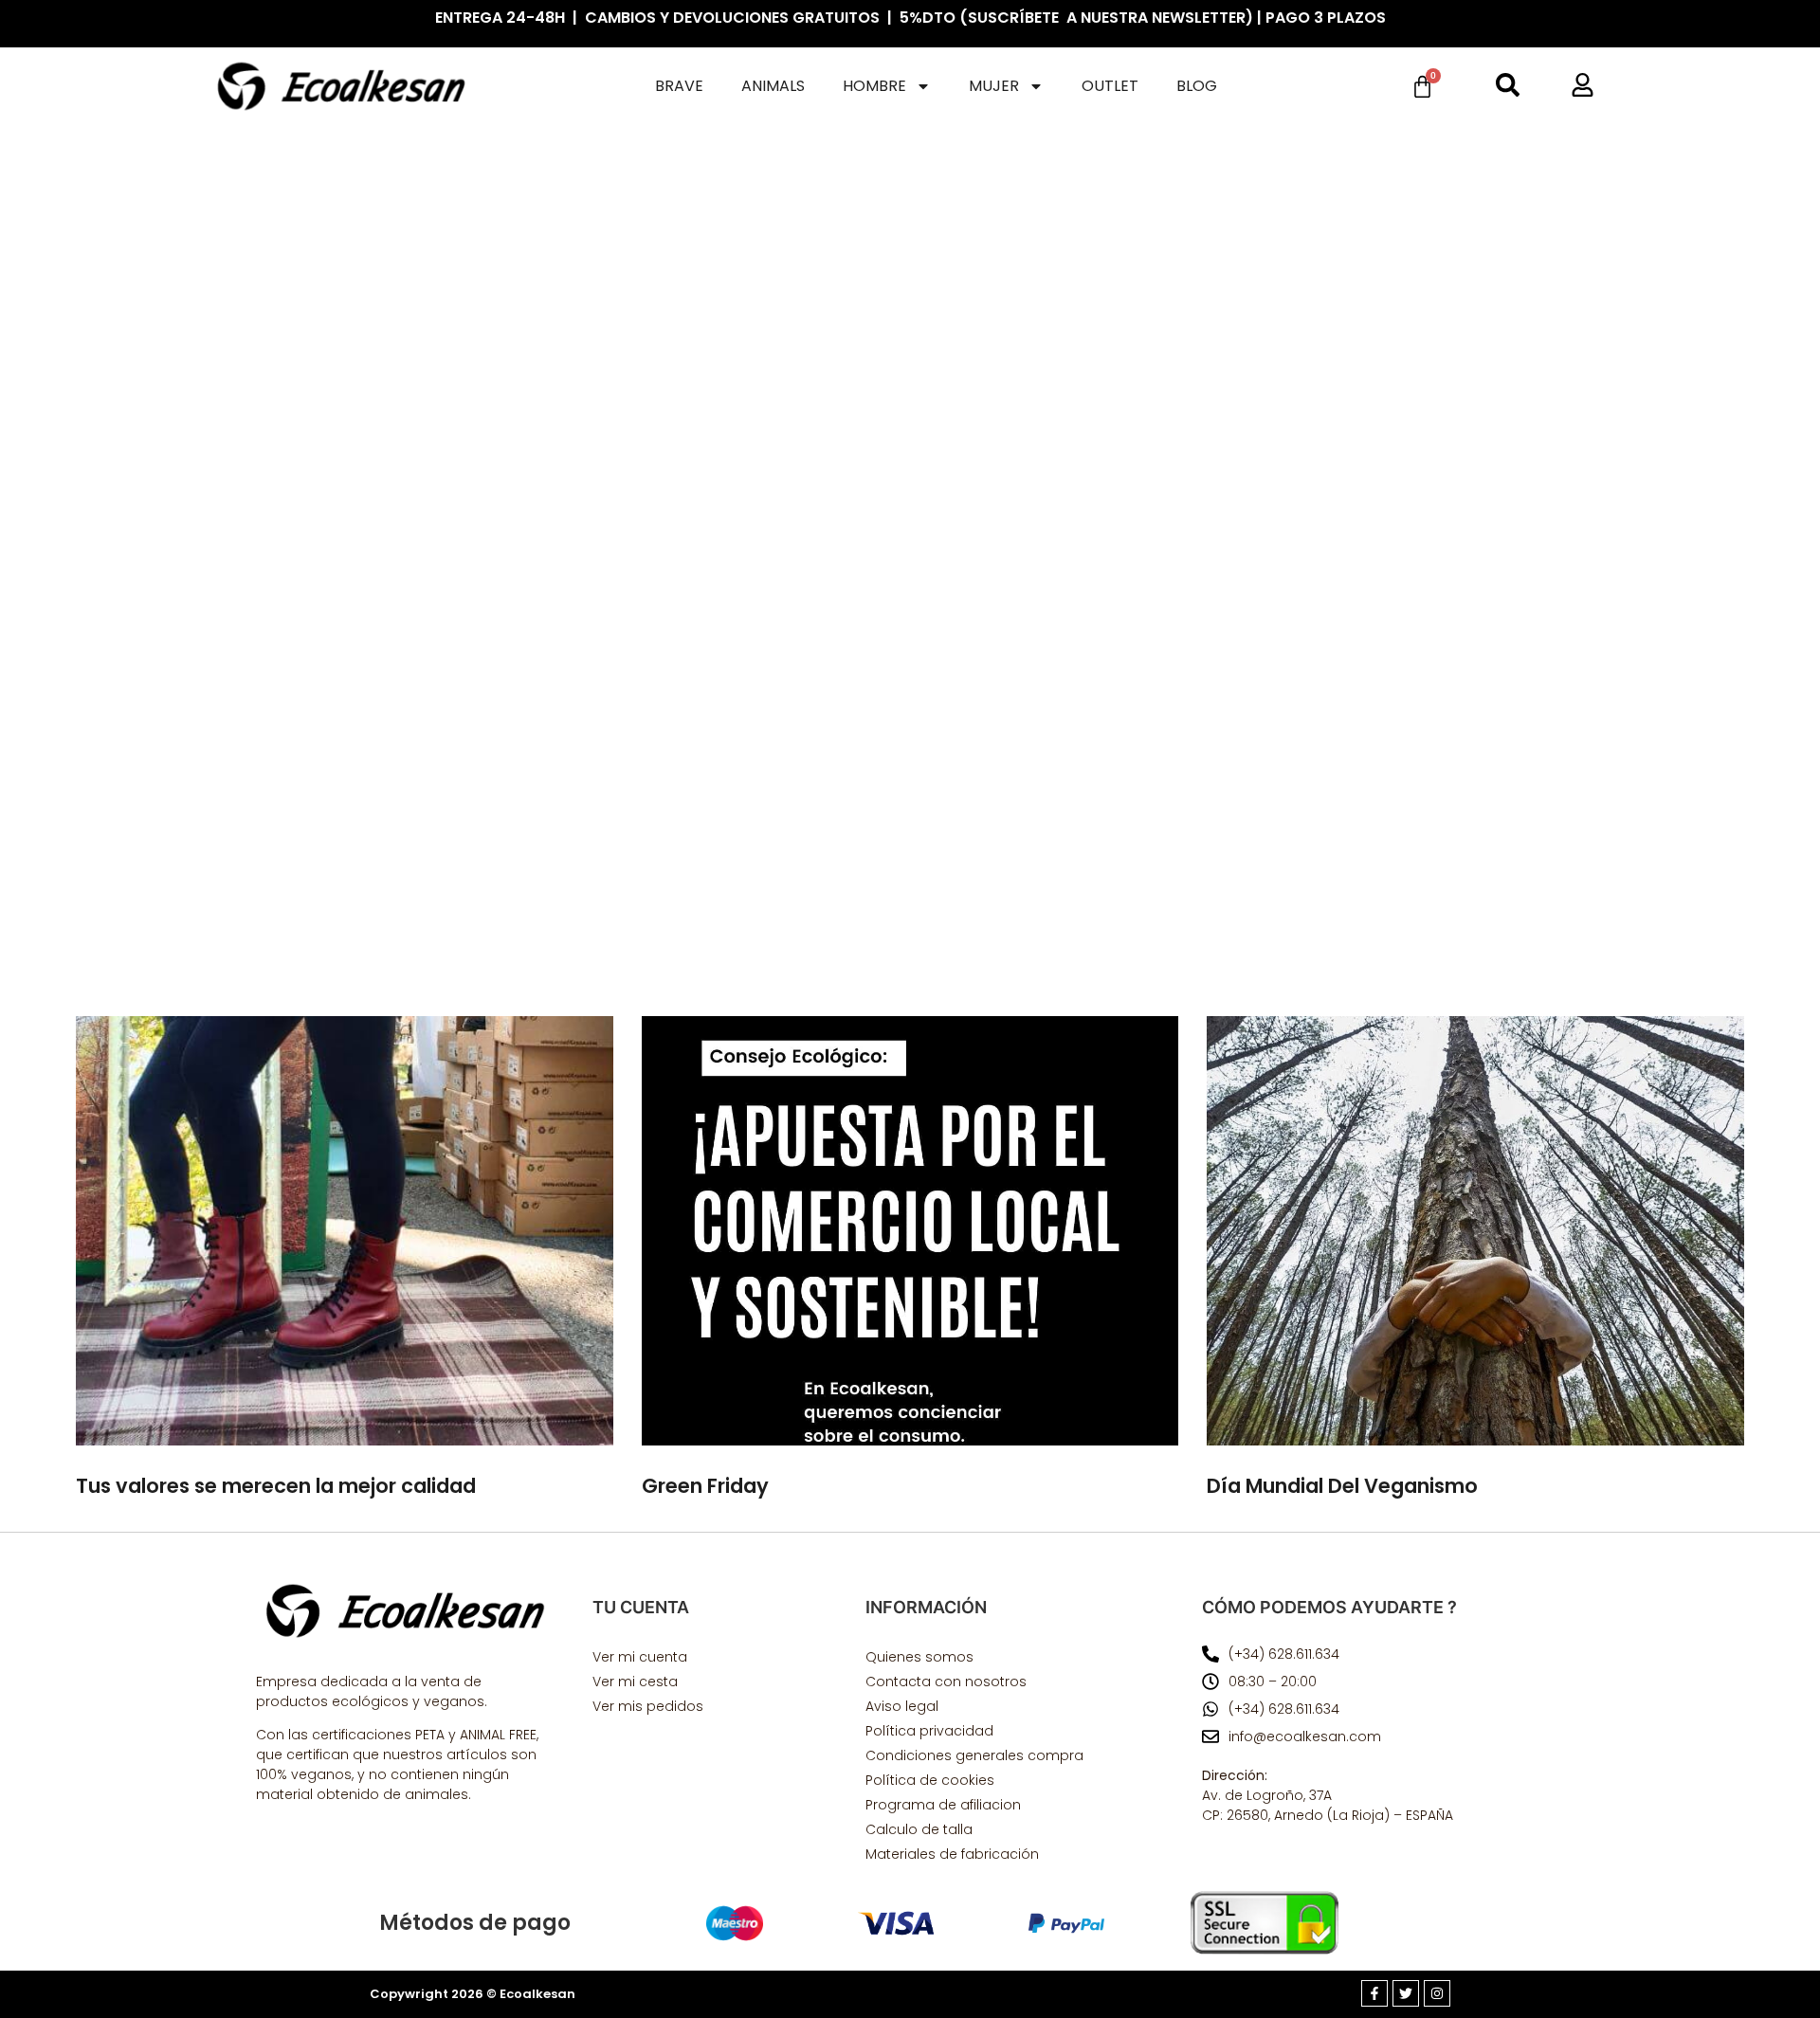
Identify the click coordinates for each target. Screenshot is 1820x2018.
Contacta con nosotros (946, 1682)
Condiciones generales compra (974, 1755)
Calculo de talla (919, 1829)
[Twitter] (1406, 1993)
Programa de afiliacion (943, 1805)
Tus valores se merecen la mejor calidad (276, 1486)
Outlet (1110, 86)
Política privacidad (929, 1731)
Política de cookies (930, 1780)
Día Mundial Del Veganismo (1342, 1486)
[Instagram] (1437, 1993)
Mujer (994, 86)
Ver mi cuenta (640, 1657)
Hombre (874, 86)
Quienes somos (919, 1657)
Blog (1197, 86)
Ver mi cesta (635, 1682)
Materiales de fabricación (952, 1854)
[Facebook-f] (1374, 1993)
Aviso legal (902, 1706)
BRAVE (679, 86)
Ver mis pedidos (648, 1706)
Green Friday (705, 1486)
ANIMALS (773, 86)
